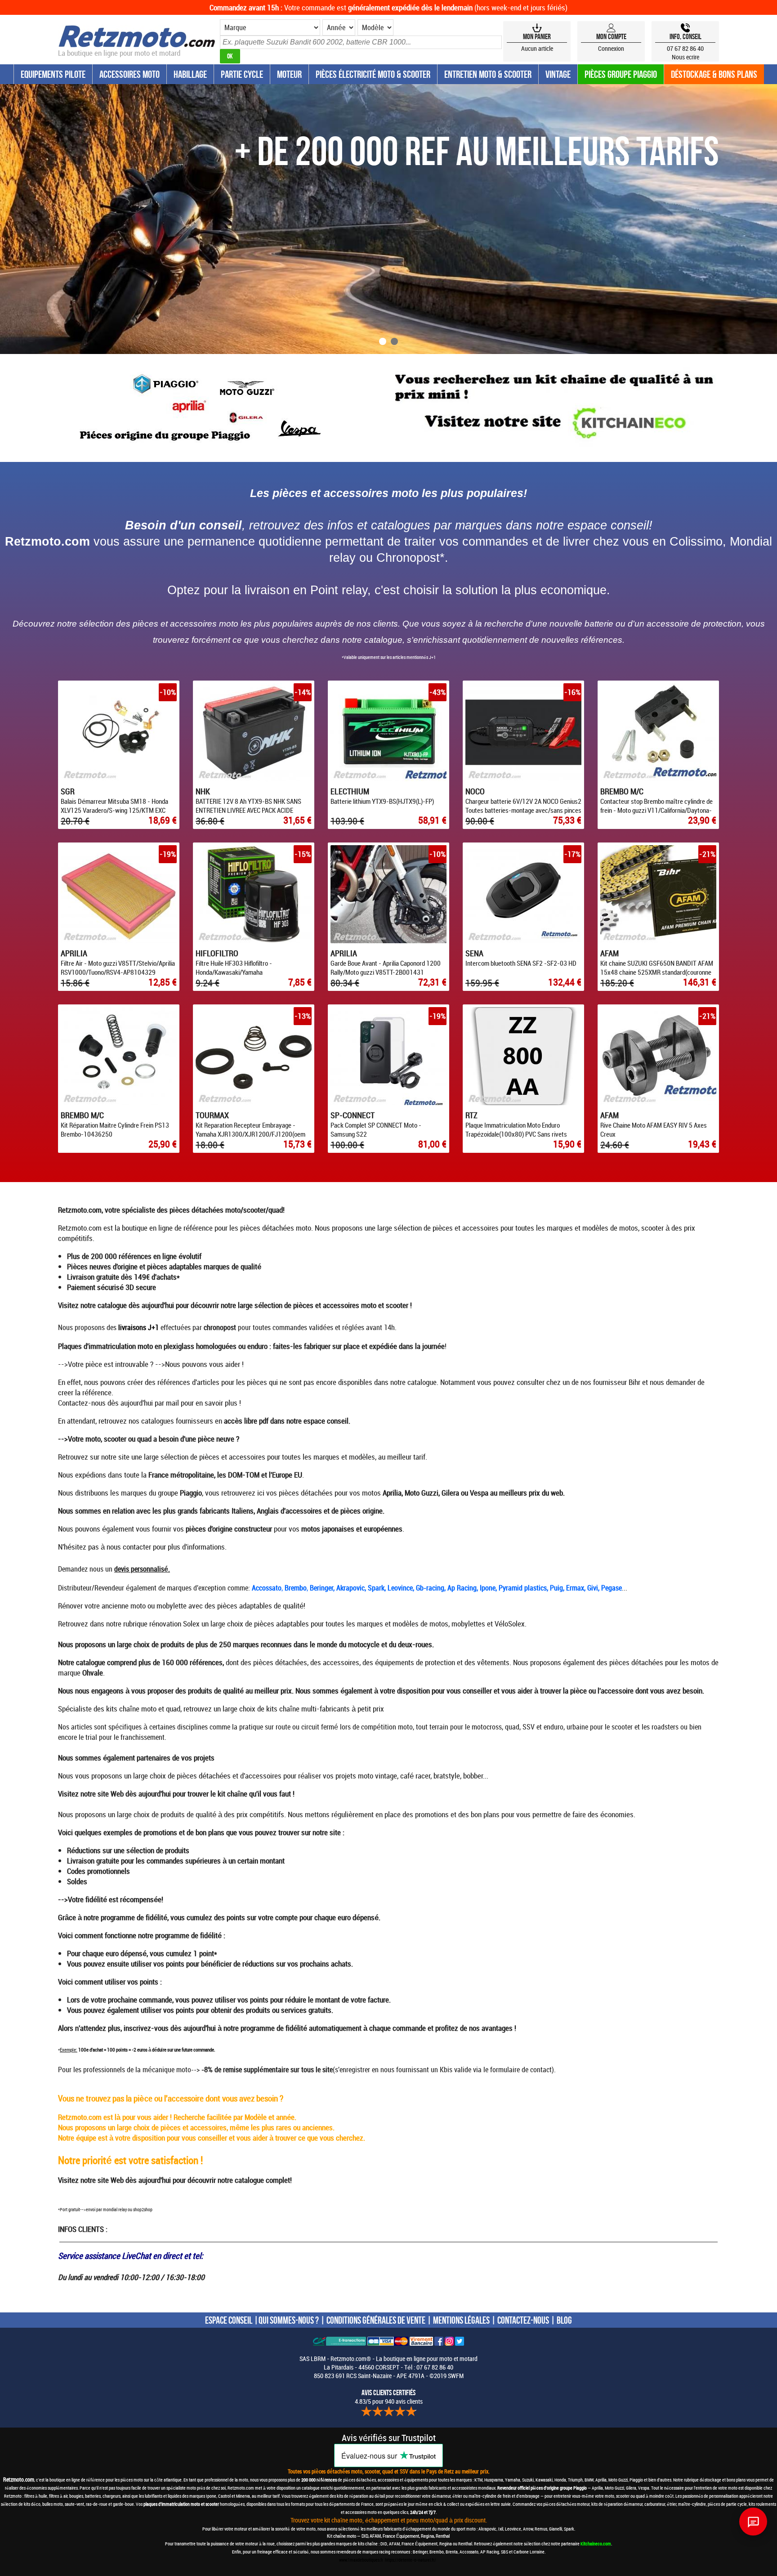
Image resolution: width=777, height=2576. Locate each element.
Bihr (634, 1382)
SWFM (456, 2376)
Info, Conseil (685, 36)
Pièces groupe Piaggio (621, 74)
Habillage (190, 74)
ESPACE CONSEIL (229, 2320)
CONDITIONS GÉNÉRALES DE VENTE (376, 2320)
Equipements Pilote (53, 74)
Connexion (611, 48)
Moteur (289, 74)
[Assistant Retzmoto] (753, 2522)
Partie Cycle (242, 74)
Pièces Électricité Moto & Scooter (373, 74)
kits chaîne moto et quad (143, 1709)
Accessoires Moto (129, 74)
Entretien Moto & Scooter (488, 74)
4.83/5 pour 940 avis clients (389, 2397)
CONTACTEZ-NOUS (523, 2320)
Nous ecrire (685, 57)
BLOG (564, 2320)
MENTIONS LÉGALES (461, 2320)
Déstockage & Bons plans (714, 74)
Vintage (558, 74)
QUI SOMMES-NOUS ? (289, 2320)
